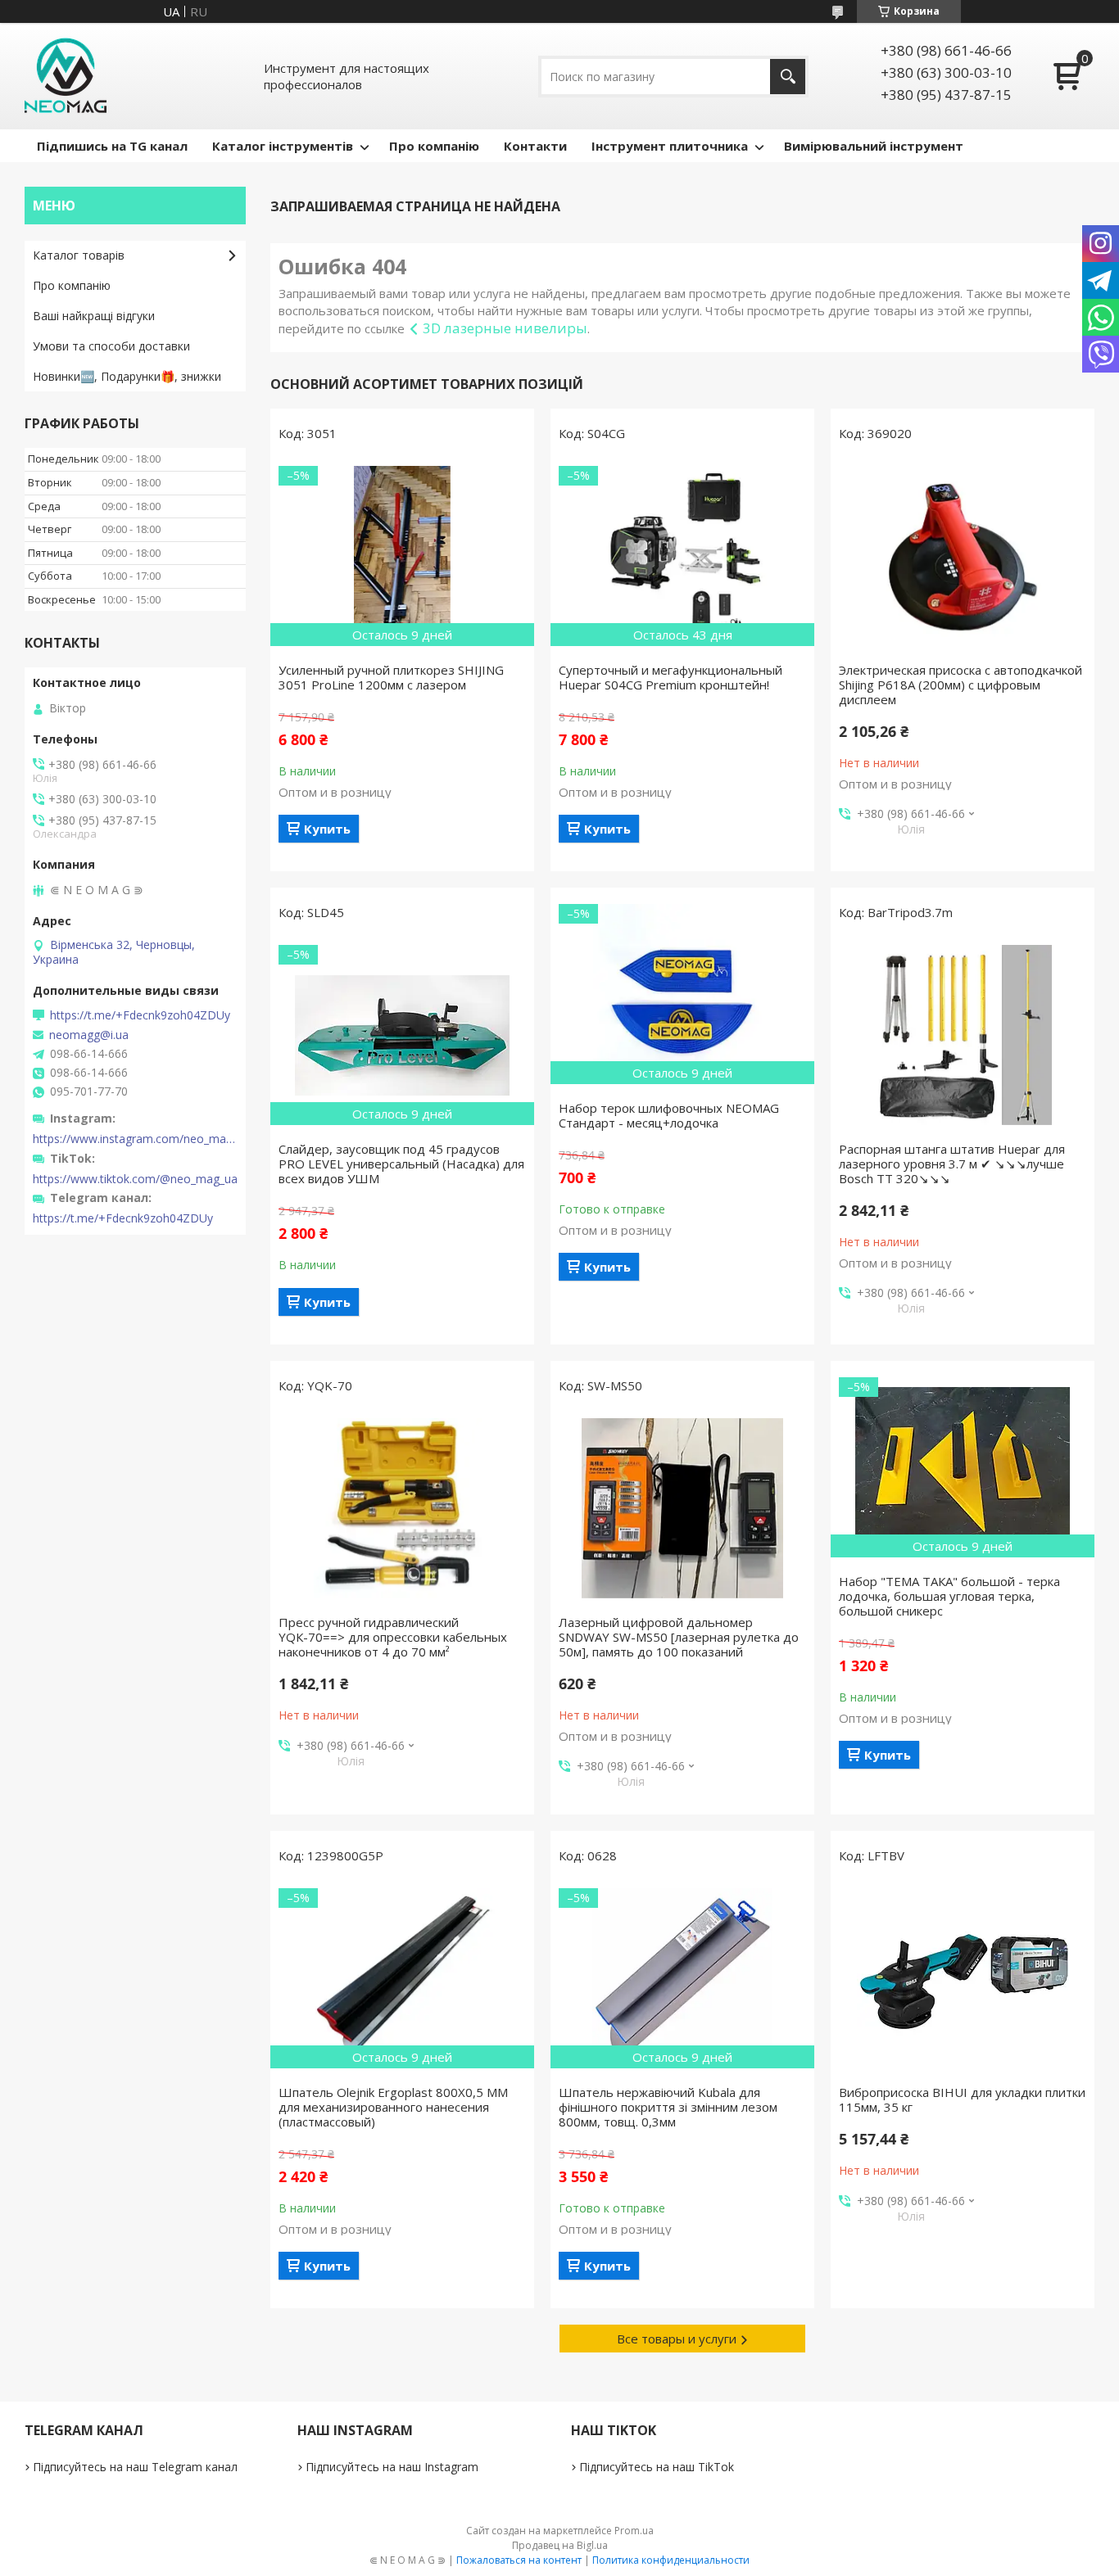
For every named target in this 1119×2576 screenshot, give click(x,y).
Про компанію (434, 146)
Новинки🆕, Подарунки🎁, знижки (127, 376)
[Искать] (788, 77)
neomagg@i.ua (89, 1035)
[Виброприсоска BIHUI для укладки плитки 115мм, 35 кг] (963, 1978)
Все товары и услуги (677, 2339)
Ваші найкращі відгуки (94, 316)
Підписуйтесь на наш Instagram (392, 2467)
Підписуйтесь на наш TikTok (657, 2467)
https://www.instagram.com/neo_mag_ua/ (135, 1139)
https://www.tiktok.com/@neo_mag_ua (135, 1179)
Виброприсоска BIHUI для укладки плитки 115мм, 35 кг (962, 2099)
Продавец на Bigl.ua (560, 2545)
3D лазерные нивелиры (505, 328)
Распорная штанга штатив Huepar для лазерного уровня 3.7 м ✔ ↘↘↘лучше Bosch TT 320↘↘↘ (952, 1164)
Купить (327, 829)
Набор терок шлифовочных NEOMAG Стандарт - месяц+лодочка (669, 1115)
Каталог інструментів (283, 146)
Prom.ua (634, 2531)
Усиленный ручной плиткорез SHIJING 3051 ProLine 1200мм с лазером (391, 677)
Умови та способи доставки (111, 346)
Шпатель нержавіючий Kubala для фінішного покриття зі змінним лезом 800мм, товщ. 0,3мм (668, 2107)
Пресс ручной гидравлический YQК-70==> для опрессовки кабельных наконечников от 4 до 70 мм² (393, 1637)
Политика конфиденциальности (671, 2560)
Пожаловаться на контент (519, 2560)
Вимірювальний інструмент (874, 146)
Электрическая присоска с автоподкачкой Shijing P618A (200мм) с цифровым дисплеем (960, 685)
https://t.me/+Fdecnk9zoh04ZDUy (140, 1015)
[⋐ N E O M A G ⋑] (66, 76)
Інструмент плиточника (670, 146)
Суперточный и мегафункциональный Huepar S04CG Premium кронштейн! (670, 677)
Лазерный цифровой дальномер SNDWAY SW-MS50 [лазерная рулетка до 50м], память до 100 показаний (679, 1637)
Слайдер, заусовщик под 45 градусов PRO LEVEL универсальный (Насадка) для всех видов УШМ (401, 1164)
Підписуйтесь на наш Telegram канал (135, 2467)
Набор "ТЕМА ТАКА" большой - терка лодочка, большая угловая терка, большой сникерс (949, 1596)
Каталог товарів (79, 255)
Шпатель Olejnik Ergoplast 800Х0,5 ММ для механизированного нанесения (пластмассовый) (393, 2107)
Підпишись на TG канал (112, 146)
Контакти (535, 146)
